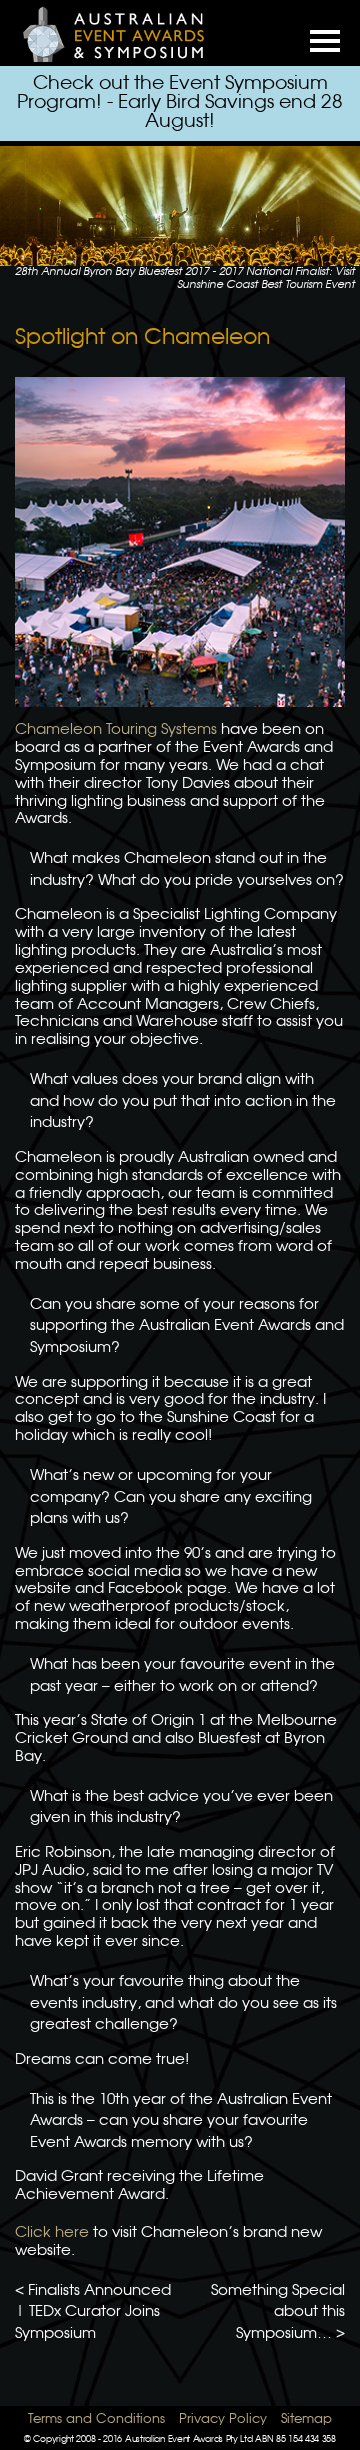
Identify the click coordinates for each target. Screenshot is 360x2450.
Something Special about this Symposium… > (278, 2312)
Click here (52, 2233)
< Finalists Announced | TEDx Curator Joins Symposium (93, 2312)
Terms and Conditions (96, 2419)
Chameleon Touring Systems (116, 730)
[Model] (125, 33)
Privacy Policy (223, 2419)
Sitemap (306, 2419)
